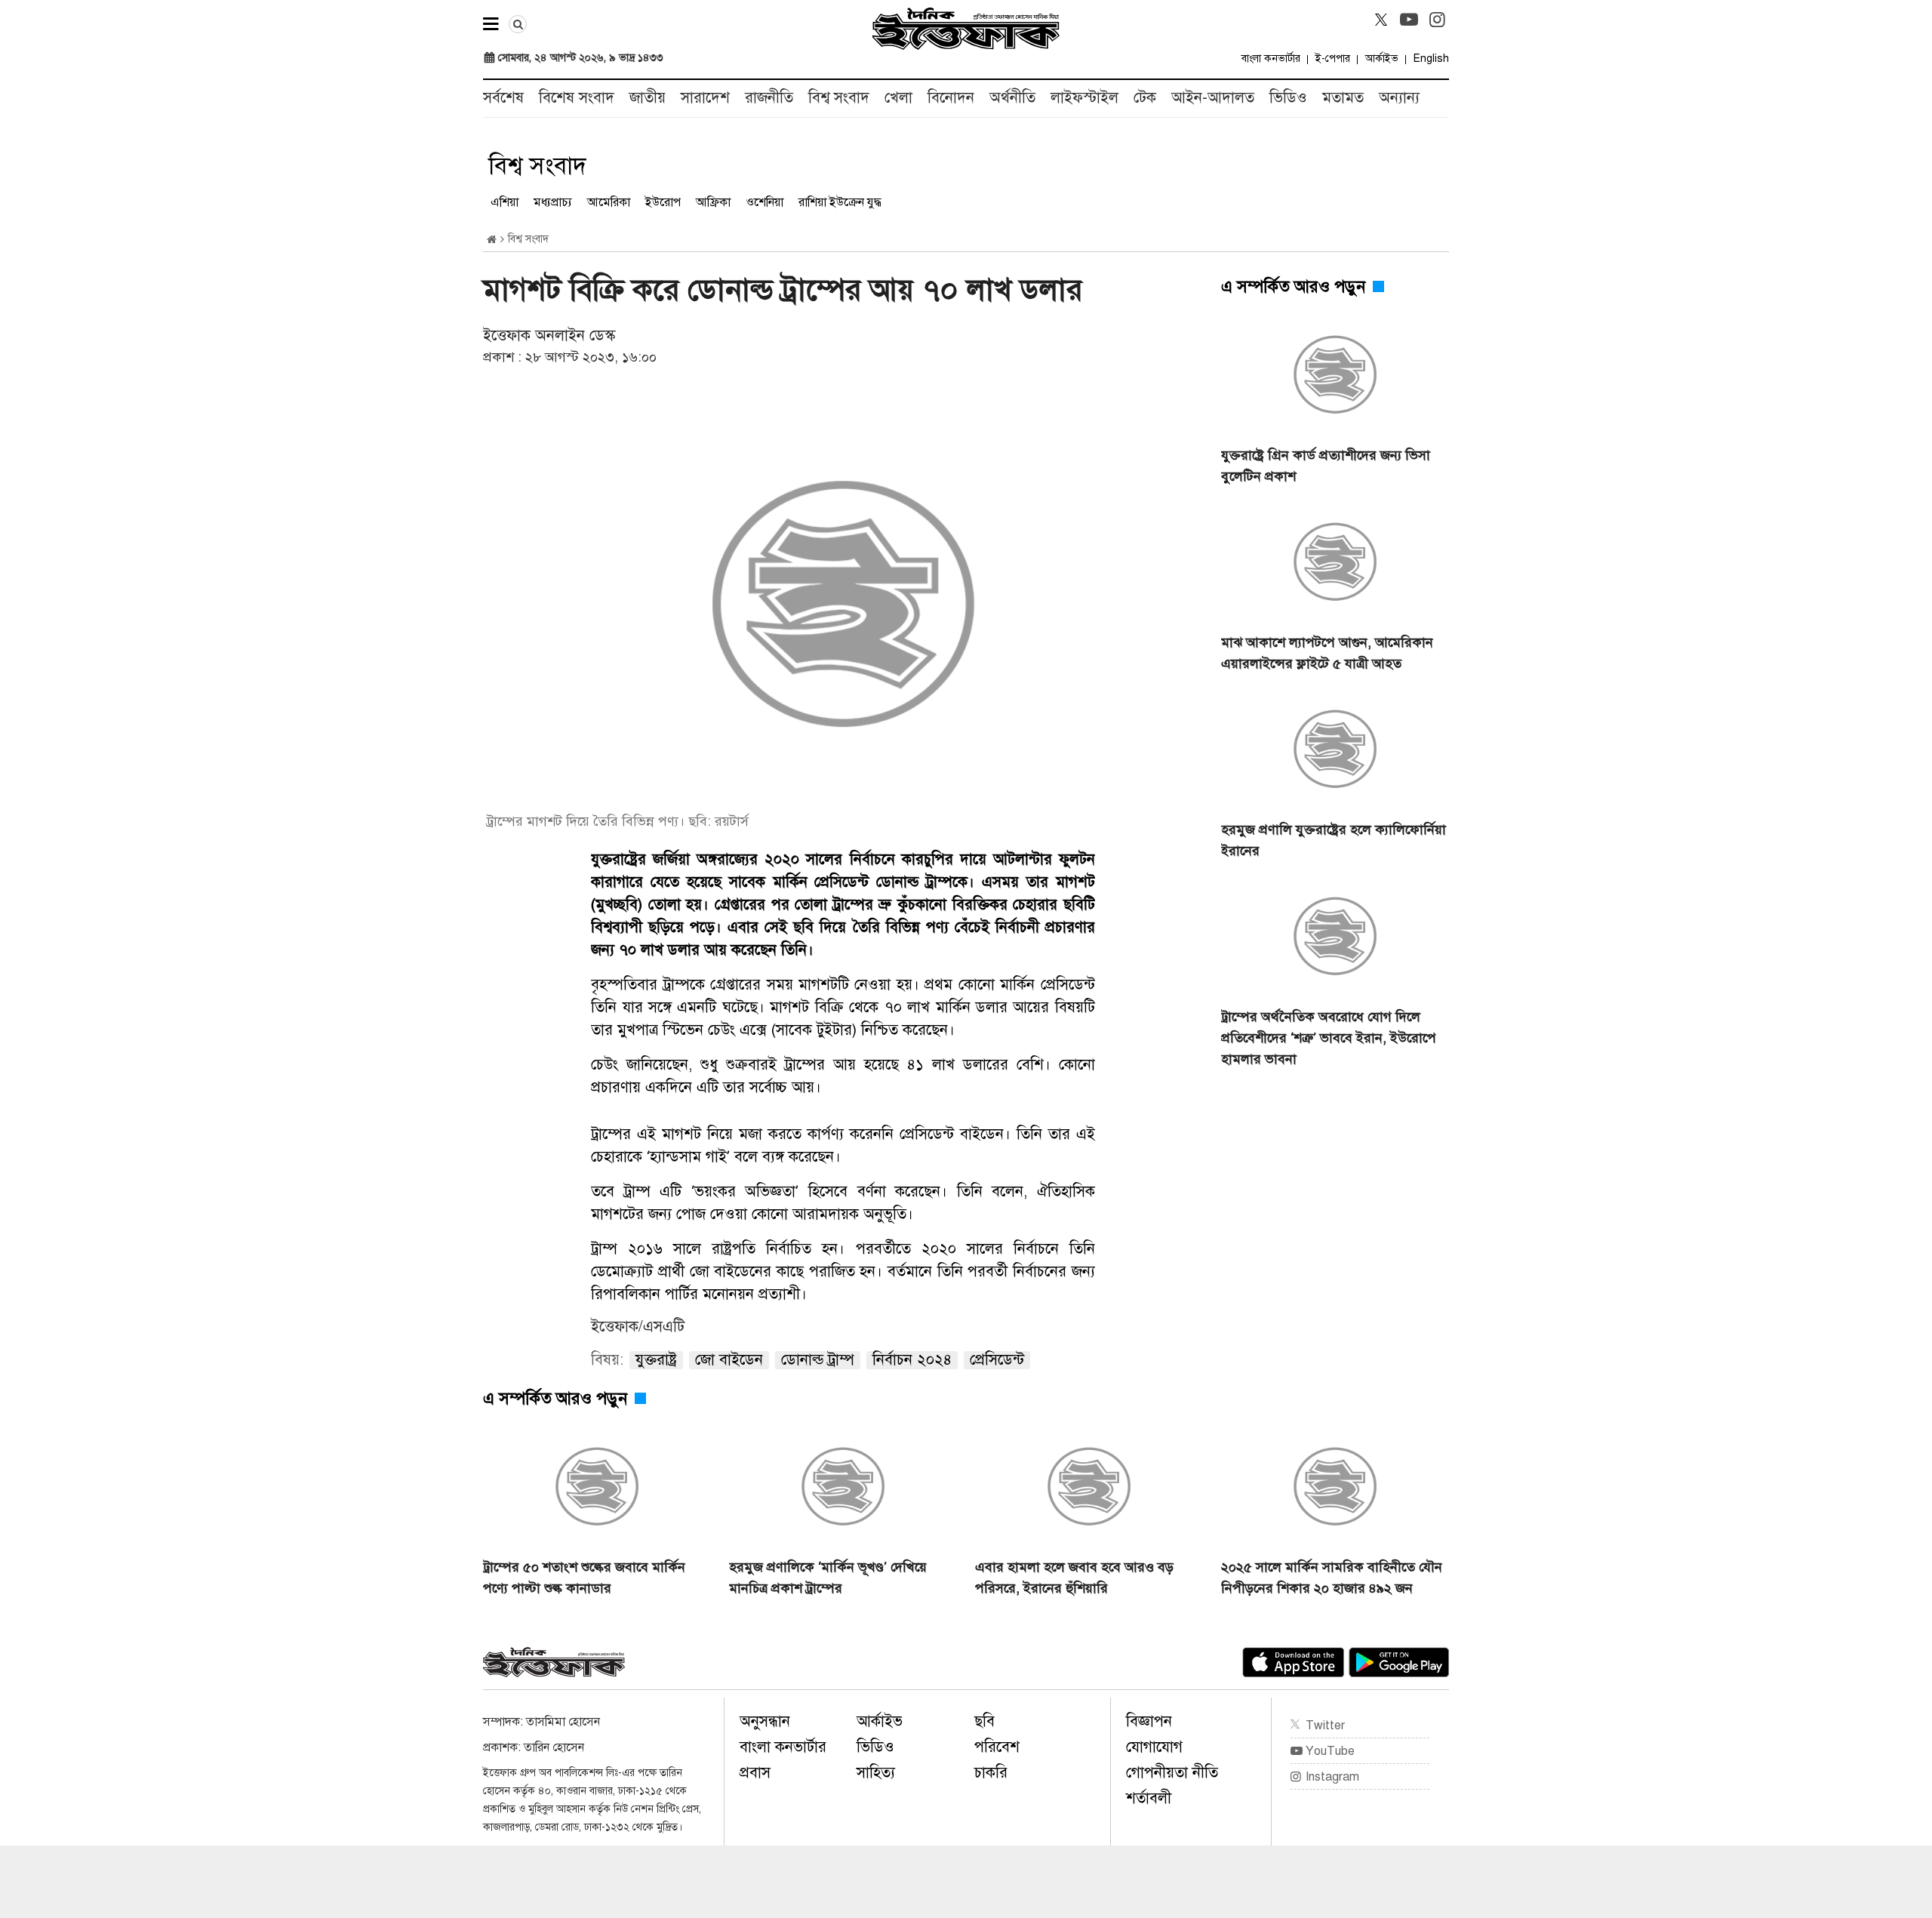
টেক (1145, 98)
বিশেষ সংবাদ (577, 98)
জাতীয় (648, 98)
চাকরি (991, 1773)
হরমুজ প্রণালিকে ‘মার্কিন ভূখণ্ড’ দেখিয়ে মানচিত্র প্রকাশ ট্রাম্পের (828, 1578)
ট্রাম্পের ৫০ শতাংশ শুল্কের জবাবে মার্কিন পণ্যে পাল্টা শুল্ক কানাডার (584, 1578)
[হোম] (492, 240)
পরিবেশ (997, 1747)
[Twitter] (1381, 20)
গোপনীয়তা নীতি (1172, 1773)
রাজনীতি (769, 98)
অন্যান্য (1399, 98)
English (1431, 58)
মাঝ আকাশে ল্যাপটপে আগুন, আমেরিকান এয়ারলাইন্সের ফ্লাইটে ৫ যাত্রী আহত (1327, 653)
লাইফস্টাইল (1084, 98)
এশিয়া (505, 202)
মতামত (1343, 98)
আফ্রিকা (713, 202)
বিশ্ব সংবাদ (839, 98)
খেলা (898, 98)
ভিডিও (1288, 98)
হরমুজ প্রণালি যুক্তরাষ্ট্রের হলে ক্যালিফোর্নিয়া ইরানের (1334, 840)
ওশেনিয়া (764, 202)
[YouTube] (1409, 20)
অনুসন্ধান (765, 1721)
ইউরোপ (663, 202)
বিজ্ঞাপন (1149, 1721)
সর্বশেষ (503, 98)
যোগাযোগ (1154, 1747)
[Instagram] (1437, 20)
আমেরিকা (609, 202)
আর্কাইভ (1382, 58)
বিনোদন (951, 98)
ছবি (984, 1721)
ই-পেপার (1333, 58)
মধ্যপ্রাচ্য (553, 202)
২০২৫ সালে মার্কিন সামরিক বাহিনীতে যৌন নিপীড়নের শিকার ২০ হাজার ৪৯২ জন (1332, 1578)
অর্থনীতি (1012, 98)
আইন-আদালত (1213, 98)
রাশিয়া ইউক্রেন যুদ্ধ (840, 202)
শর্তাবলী (1149, 1798)
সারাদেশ (705, 98)
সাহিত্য (876, 1773)
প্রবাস (755, 1773)
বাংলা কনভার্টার (1271, 58)
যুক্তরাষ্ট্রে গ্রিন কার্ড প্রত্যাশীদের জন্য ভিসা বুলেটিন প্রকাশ (1326, 466)
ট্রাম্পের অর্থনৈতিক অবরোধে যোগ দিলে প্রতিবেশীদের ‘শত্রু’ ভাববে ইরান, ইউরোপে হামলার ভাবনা (1329, 1038)
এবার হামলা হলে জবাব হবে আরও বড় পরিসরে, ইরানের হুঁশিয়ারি (1074, 1578)
